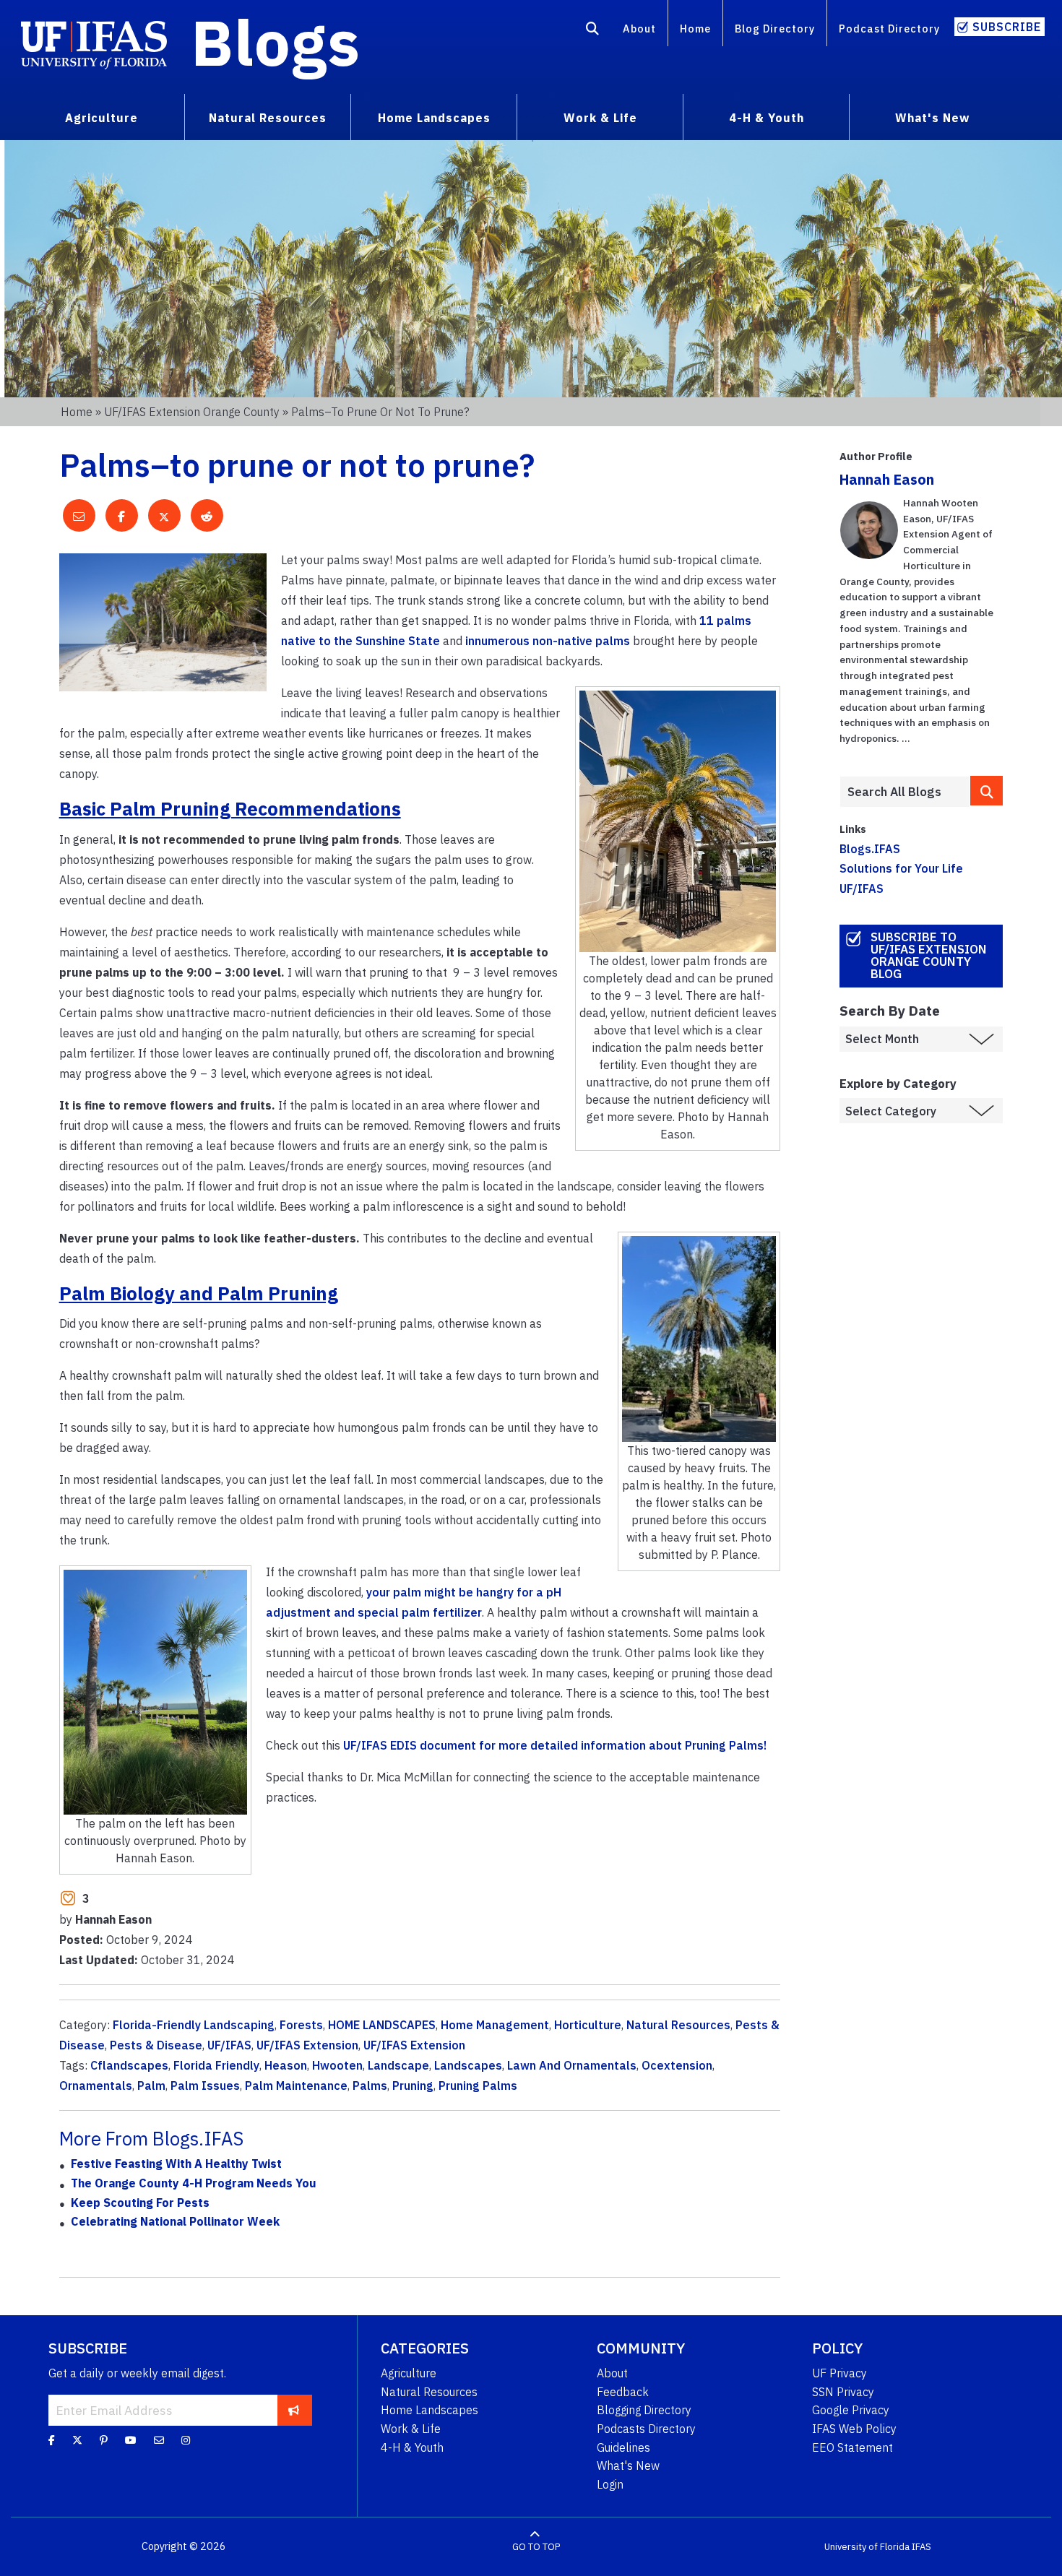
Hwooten (337, 2065)
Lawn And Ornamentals (572, 2065)
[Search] (593, 31)
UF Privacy (839, 2373)
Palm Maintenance (296, 2086)
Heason (286, 2065)
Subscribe (1007, 27)
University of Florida (867, 2547)
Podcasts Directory (646, 2429)
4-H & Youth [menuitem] (767, 118)
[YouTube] (131, 2440)
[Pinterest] (104, 2440)
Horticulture (588, 2025)
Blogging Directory (644, 2410)
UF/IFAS (229, 2045)
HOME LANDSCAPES (382, 2025)
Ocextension (677, 2065)
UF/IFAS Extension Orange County (192, 412)
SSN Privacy (843, 2392)
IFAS (921, 2547)
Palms (370, 2086)
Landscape (398, 2065)
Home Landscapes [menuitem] (434, 118)
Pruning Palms (478, 2086)
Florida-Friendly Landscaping (194, 2025)
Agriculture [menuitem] (102, 118)
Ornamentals (96, 2086)
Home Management (495, 2025)
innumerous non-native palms (548, 641)
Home (695, 29)
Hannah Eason (887, 479)
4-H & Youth (412, 2447)
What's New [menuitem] (932, 118)
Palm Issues (205, 2086)
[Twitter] (77, 2440)
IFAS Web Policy (854, 2429)
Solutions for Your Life (901, 868)
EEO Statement (852, 2447)
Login (610, 2484)
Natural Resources (678, 2025)
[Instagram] (186, 2440)
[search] (987, 791)
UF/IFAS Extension (307, 2045)
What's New (628, 2465)
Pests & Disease (156, 2045)
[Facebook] (52, 2440)
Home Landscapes (429, 2410)
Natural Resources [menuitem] (268, 118)
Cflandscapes (129, 2065)
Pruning (413, 2086)
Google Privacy (851, 2410)
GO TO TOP (536, 2547)
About (639, 29)
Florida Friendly (216, 2065)
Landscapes (468, 2065)
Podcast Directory (889, 29)
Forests (301, 2025)
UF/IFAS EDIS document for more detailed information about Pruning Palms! (555, 1745)
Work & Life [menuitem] (600, 118)
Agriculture (409, 2373)
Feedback (623, 2392)
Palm (151, 2086)
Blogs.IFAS (870, 849)
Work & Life (411, 2429)
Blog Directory (775, 29)
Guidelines (623, 2447)
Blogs (276, 42)
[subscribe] (294, 2410)
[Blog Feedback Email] (159, 2440)
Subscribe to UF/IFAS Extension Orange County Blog (929, 955)
